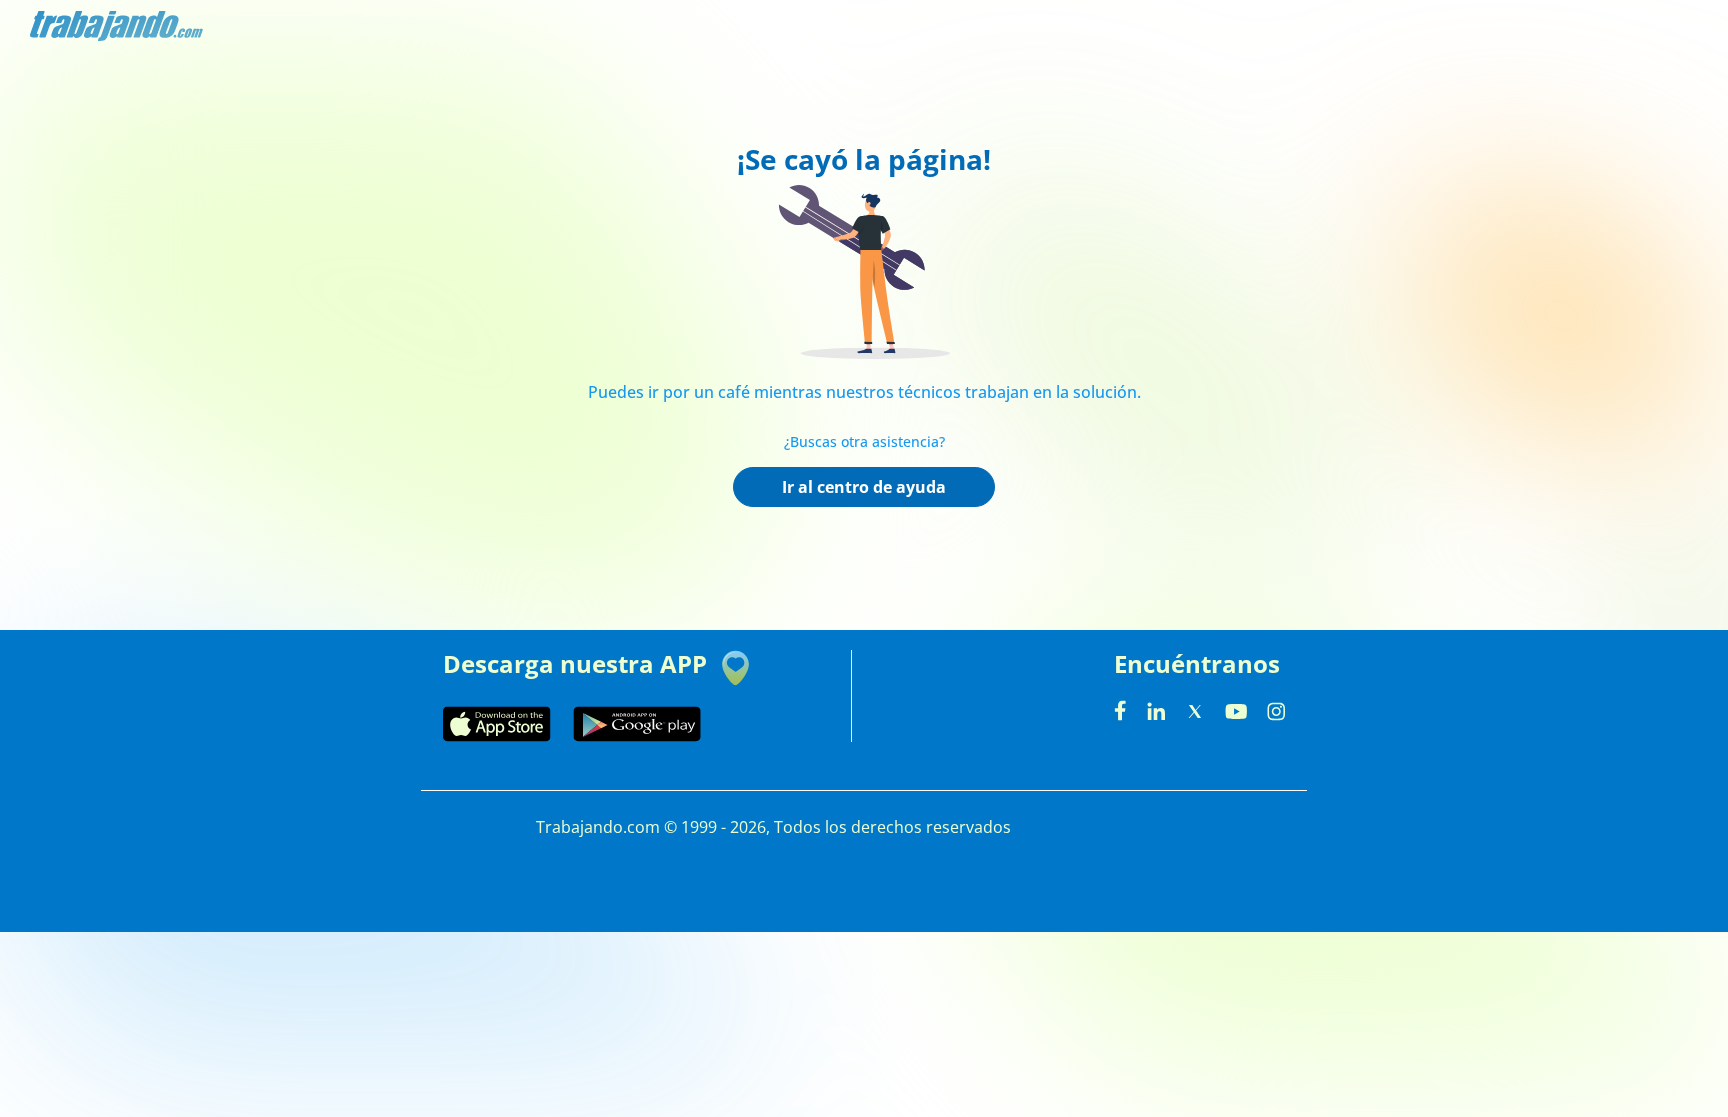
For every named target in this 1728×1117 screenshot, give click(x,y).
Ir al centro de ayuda (864, 487)
